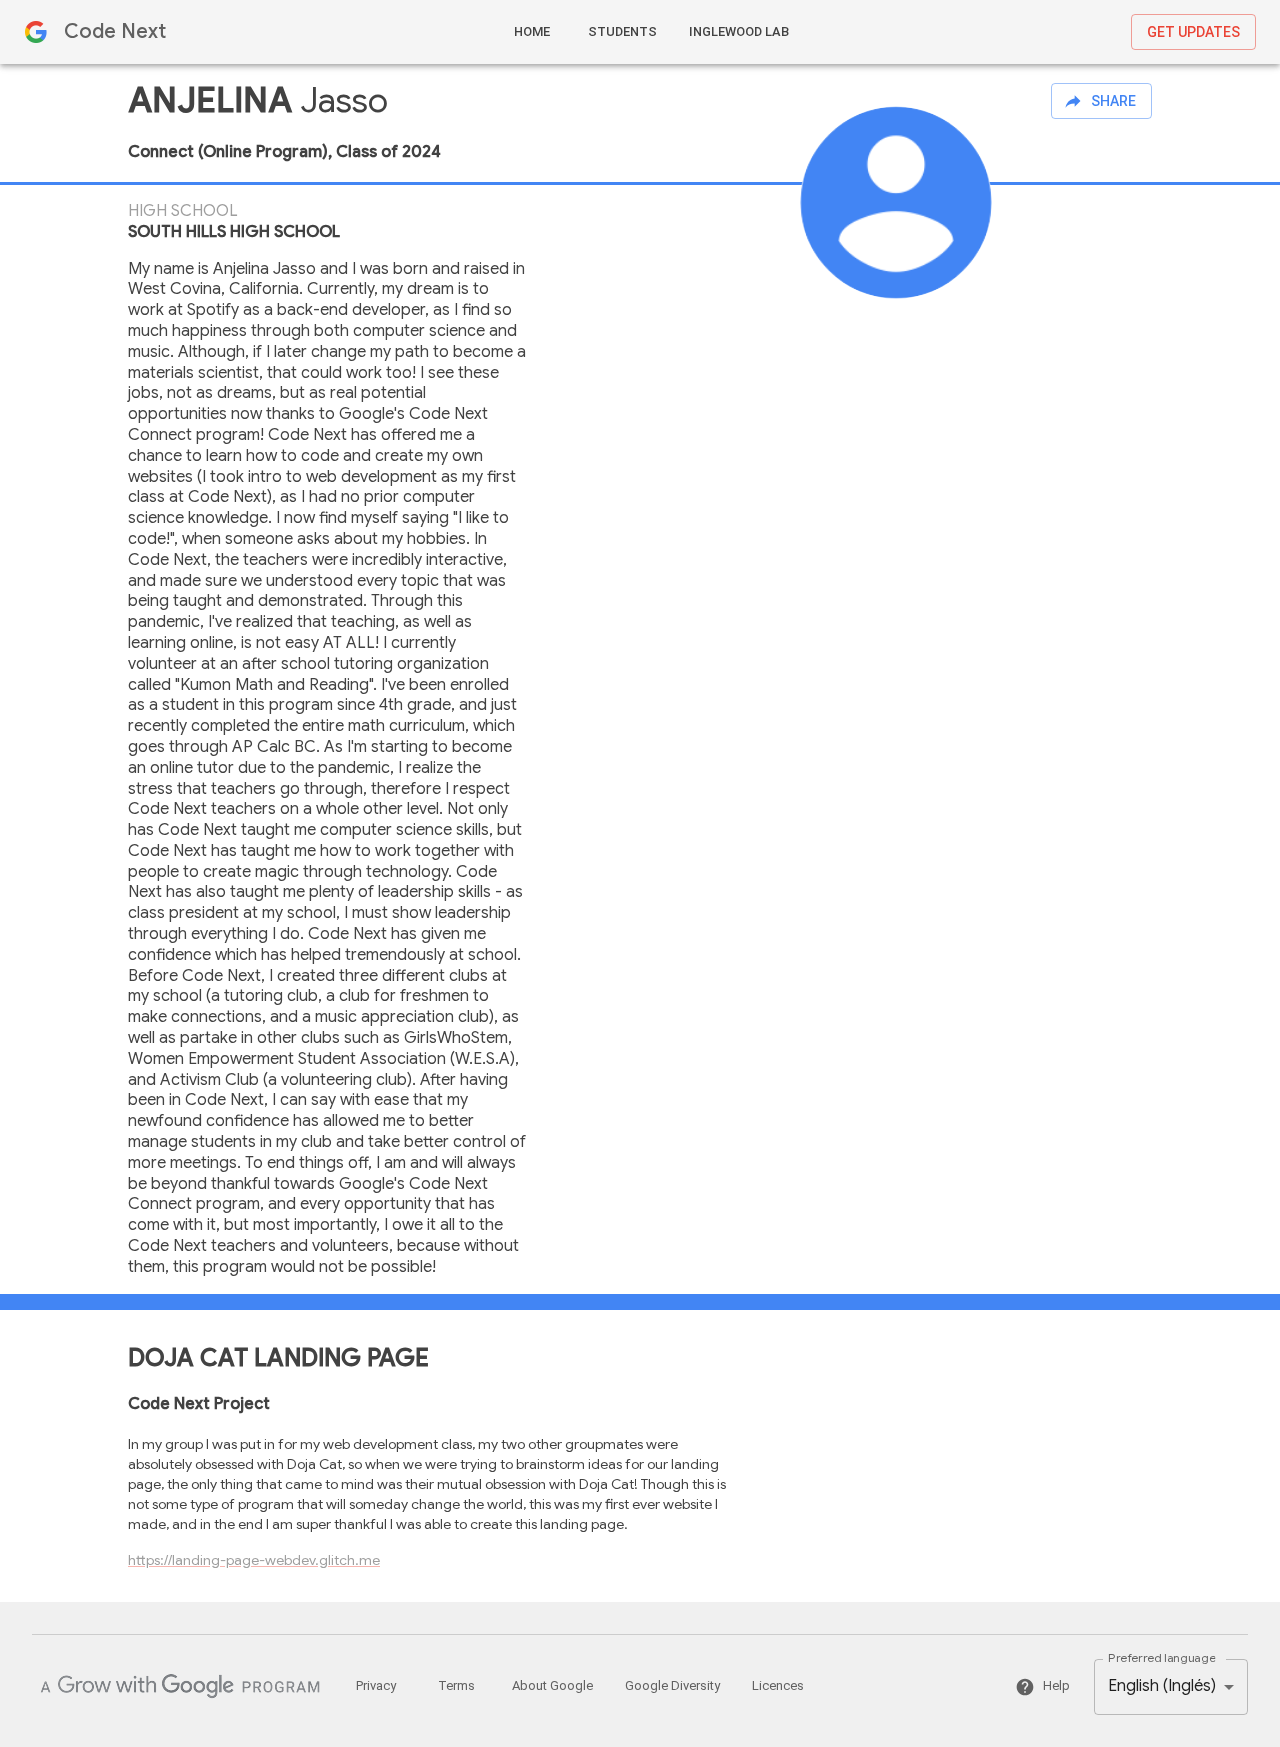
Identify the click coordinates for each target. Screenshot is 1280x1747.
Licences (778, 1685)
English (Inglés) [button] (1162, 1686)
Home (532, 31)
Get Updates (1193, 32)
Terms (456, 1685)
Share (1113, 101)
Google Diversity (672, 1685)
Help (1056, 1685)
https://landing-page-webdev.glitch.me (254, 1560)
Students (622, 31)
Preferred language (1161, 1657)
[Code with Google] (180, 1686)
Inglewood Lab (739, 31)
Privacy (376, 1685)
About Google (552, 1685)
